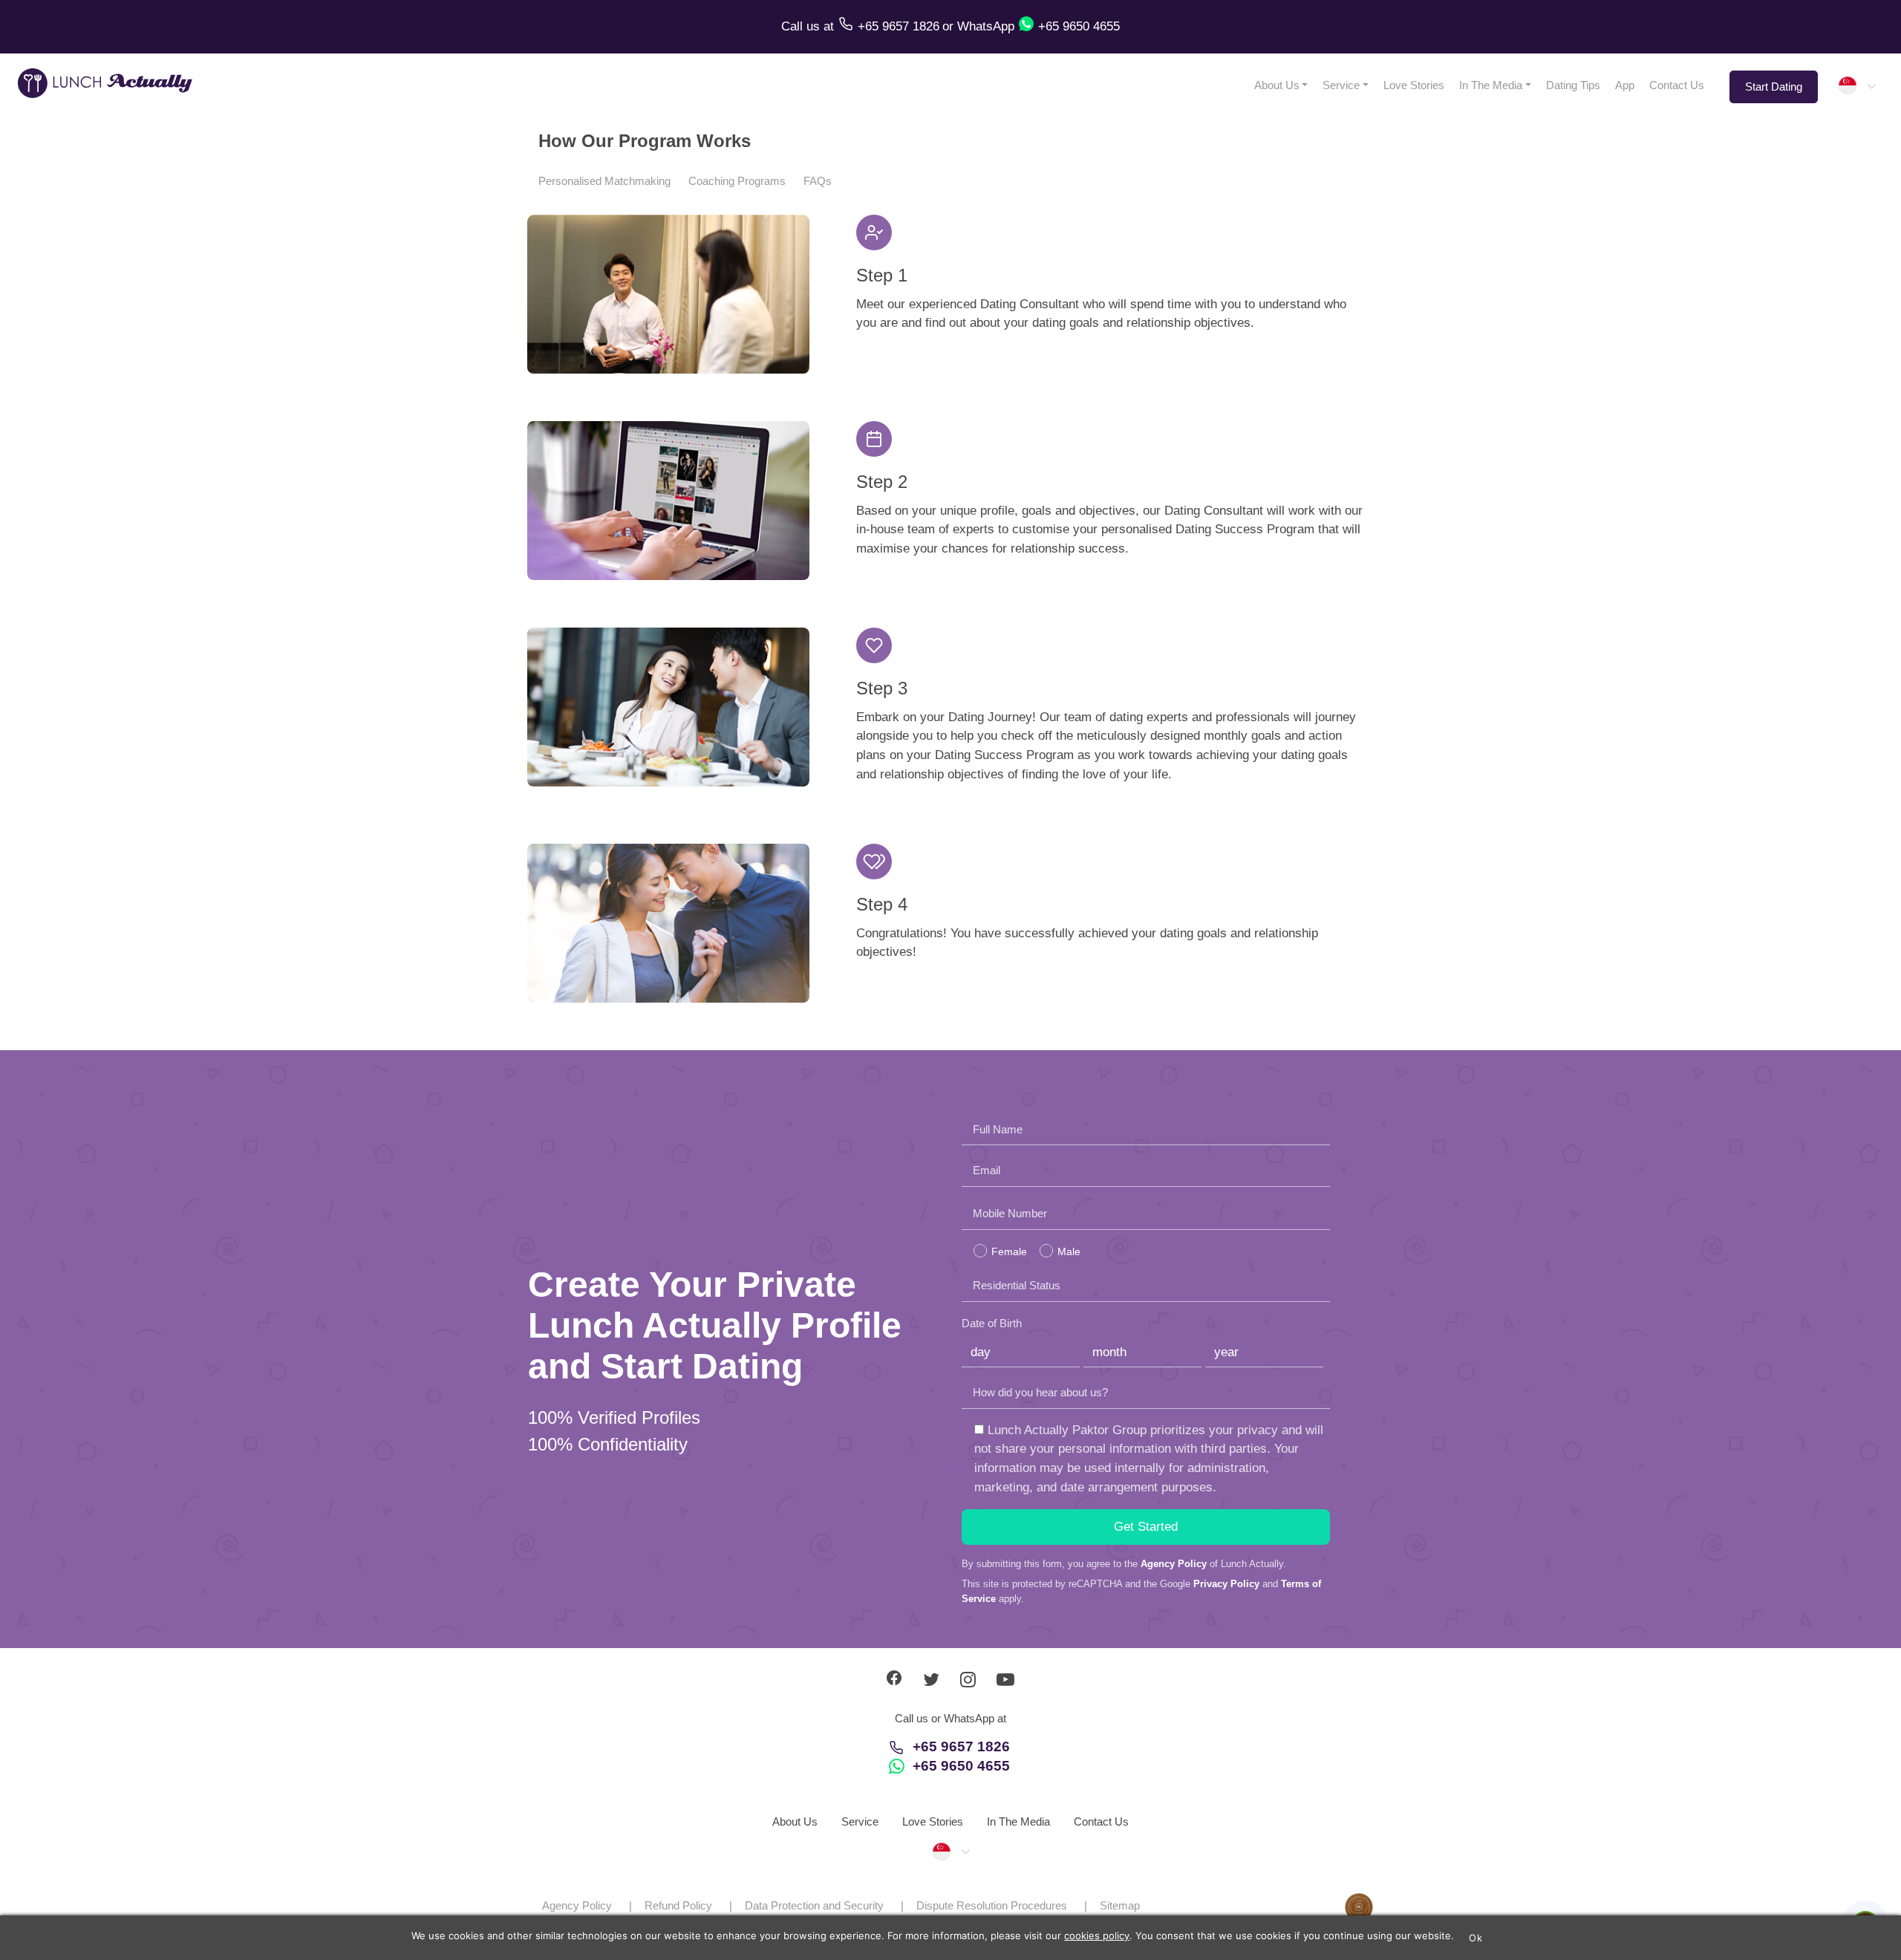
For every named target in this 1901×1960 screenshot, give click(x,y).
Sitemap (1120, 1905)
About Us (1277, 85)
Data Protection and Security (814, 1905)
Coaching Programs (737, 181)
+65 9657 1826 (961, 1746)
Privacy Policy (1226, 1584)
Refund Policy (678, 1905)
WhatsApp (986, 26)
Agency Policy (1174, 1564)
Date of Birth (992, 1323)
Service (1341, 85)
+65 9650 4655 (961, 1766)
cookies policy (1097, 1935)
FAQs (818, 181)
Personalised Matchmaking (604, 181)
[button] (1856, 85)
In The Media (1491, 85)
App (1625, 85)
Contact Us (1677, 85)
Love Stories (1414, 85)
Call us (802, 26)
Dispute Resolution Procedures (992, 1905)
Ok (1476, 1938)
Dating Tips (1573, 85)
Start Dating (1774, 87)
